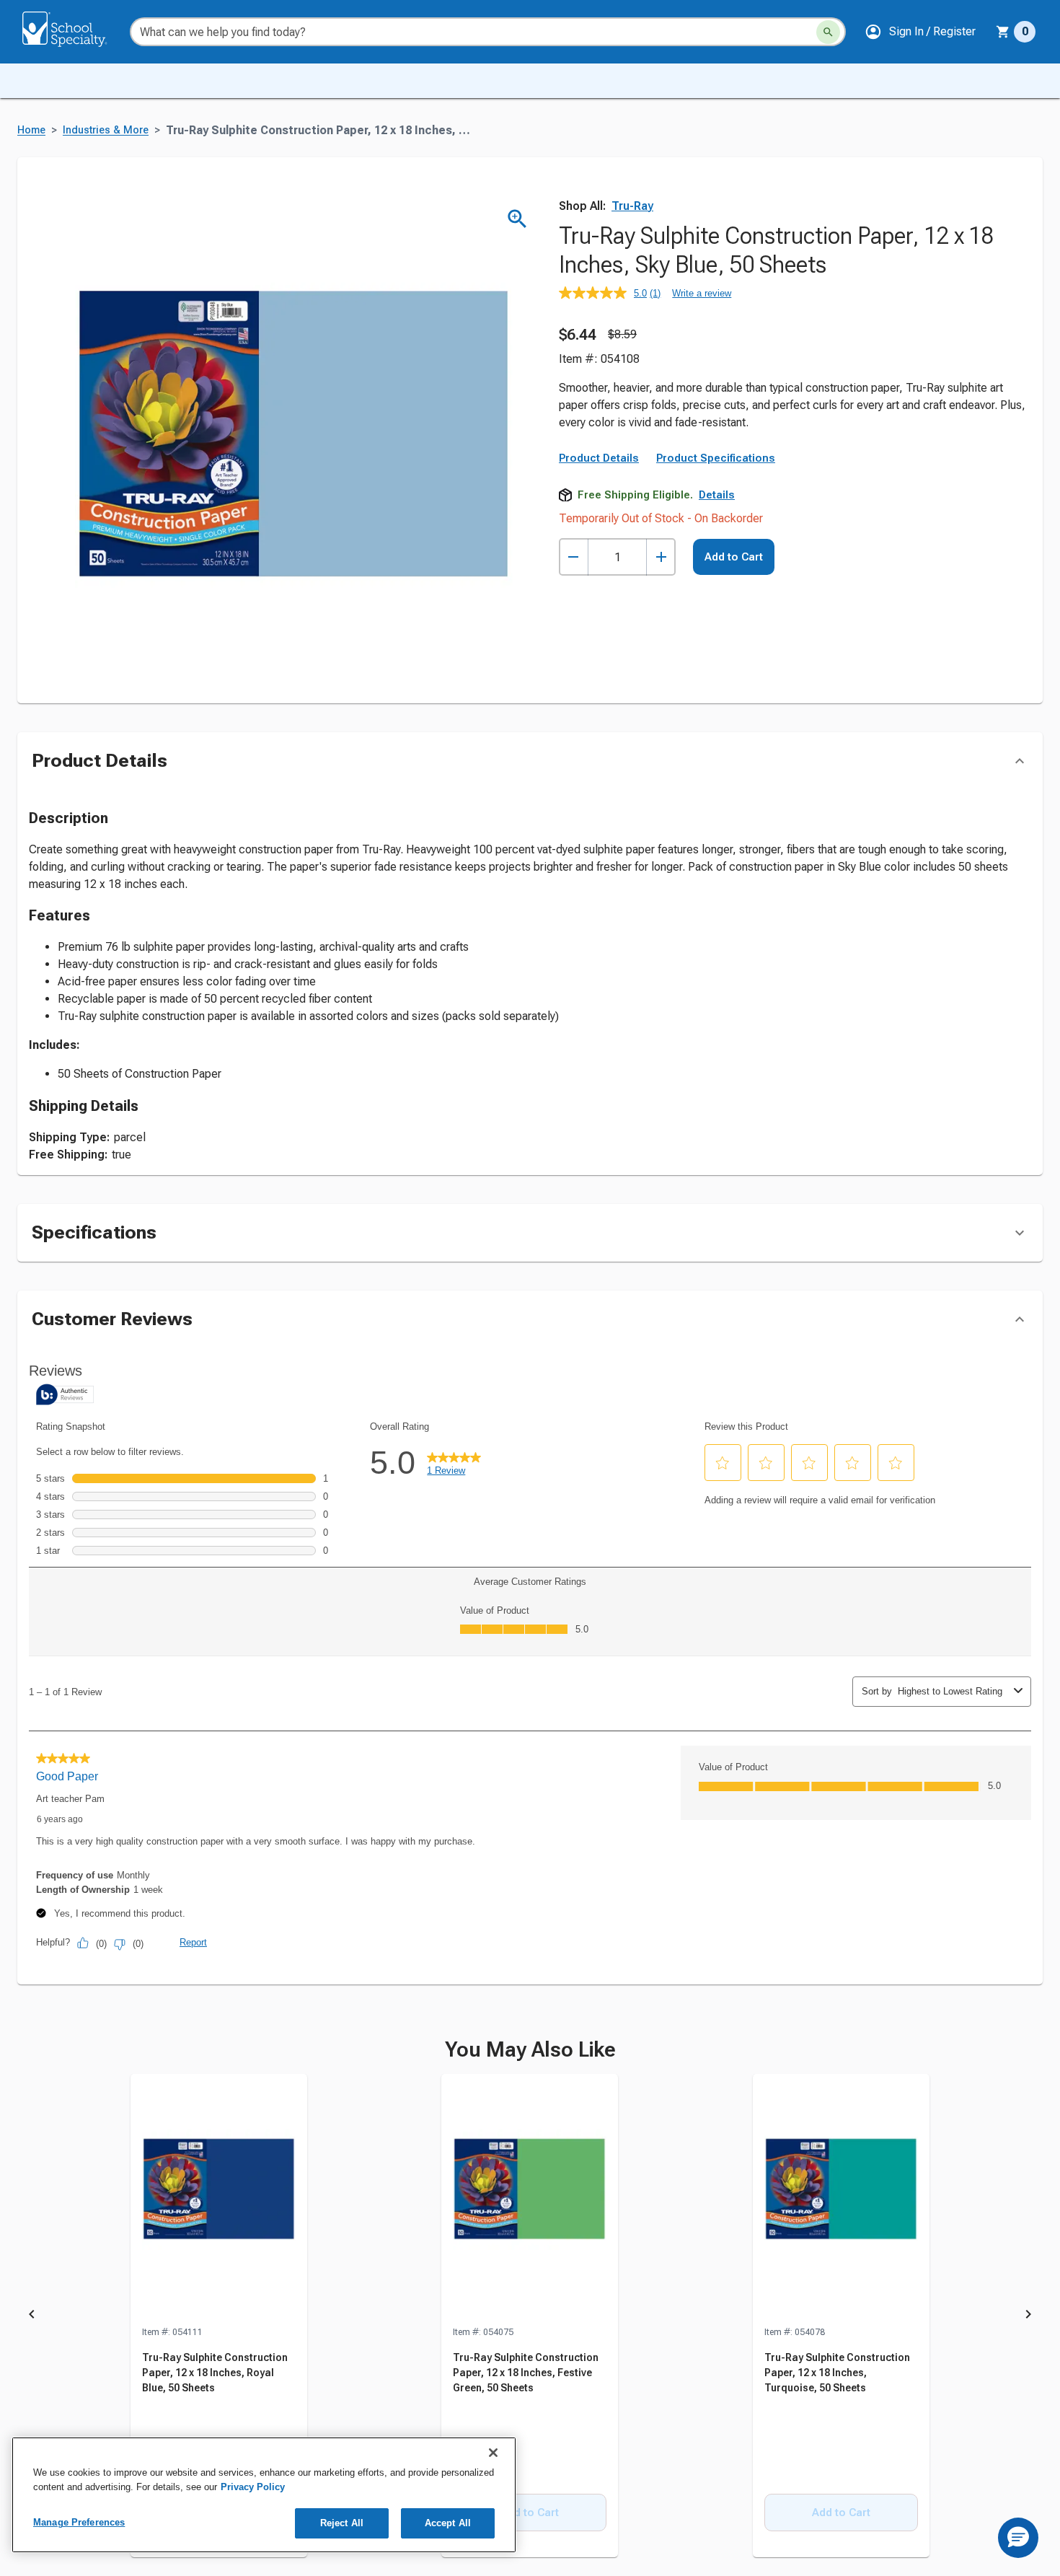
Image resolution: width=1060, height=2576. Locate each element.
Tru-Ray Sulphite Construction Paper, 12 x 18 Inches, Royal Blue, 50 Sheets (215, 2373)
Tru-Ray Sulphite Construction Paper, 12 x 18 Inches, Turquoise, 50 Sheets (837, 2373)
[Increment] (661, 557)
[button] (920, 32)
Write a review (702, 293)
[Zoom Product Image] (517, 219)
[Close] (493, 2453)
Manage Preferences (79, 2522)
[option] (219, 2316)
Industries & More (106, 130)
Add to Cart (734, 557)
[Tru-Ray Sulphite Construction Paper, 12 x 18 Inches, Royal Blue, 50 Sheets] (219, 2199)
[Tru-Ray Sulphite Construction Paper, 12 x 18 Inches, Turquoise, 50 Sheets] (841, 2199)
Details (717, 495)
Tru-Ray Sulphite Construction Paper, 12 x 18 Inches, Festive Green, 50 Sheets (526, 2373)
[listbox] (530, 2316)
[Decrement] (574, 557)
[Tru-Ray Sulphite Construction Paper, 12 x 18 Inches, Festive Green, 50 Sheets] (530, 2199)
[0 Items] (1003, 32)
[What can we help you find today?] (828, 32)
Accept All (448, 2523)
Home (31, 130)
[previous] (32, 2316)
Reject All (342, 2523)
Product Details (599, 458)
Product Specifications (716, 458)
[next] (1028, 2316)
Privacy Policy (253, 2487)
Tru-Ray (632, 206)
